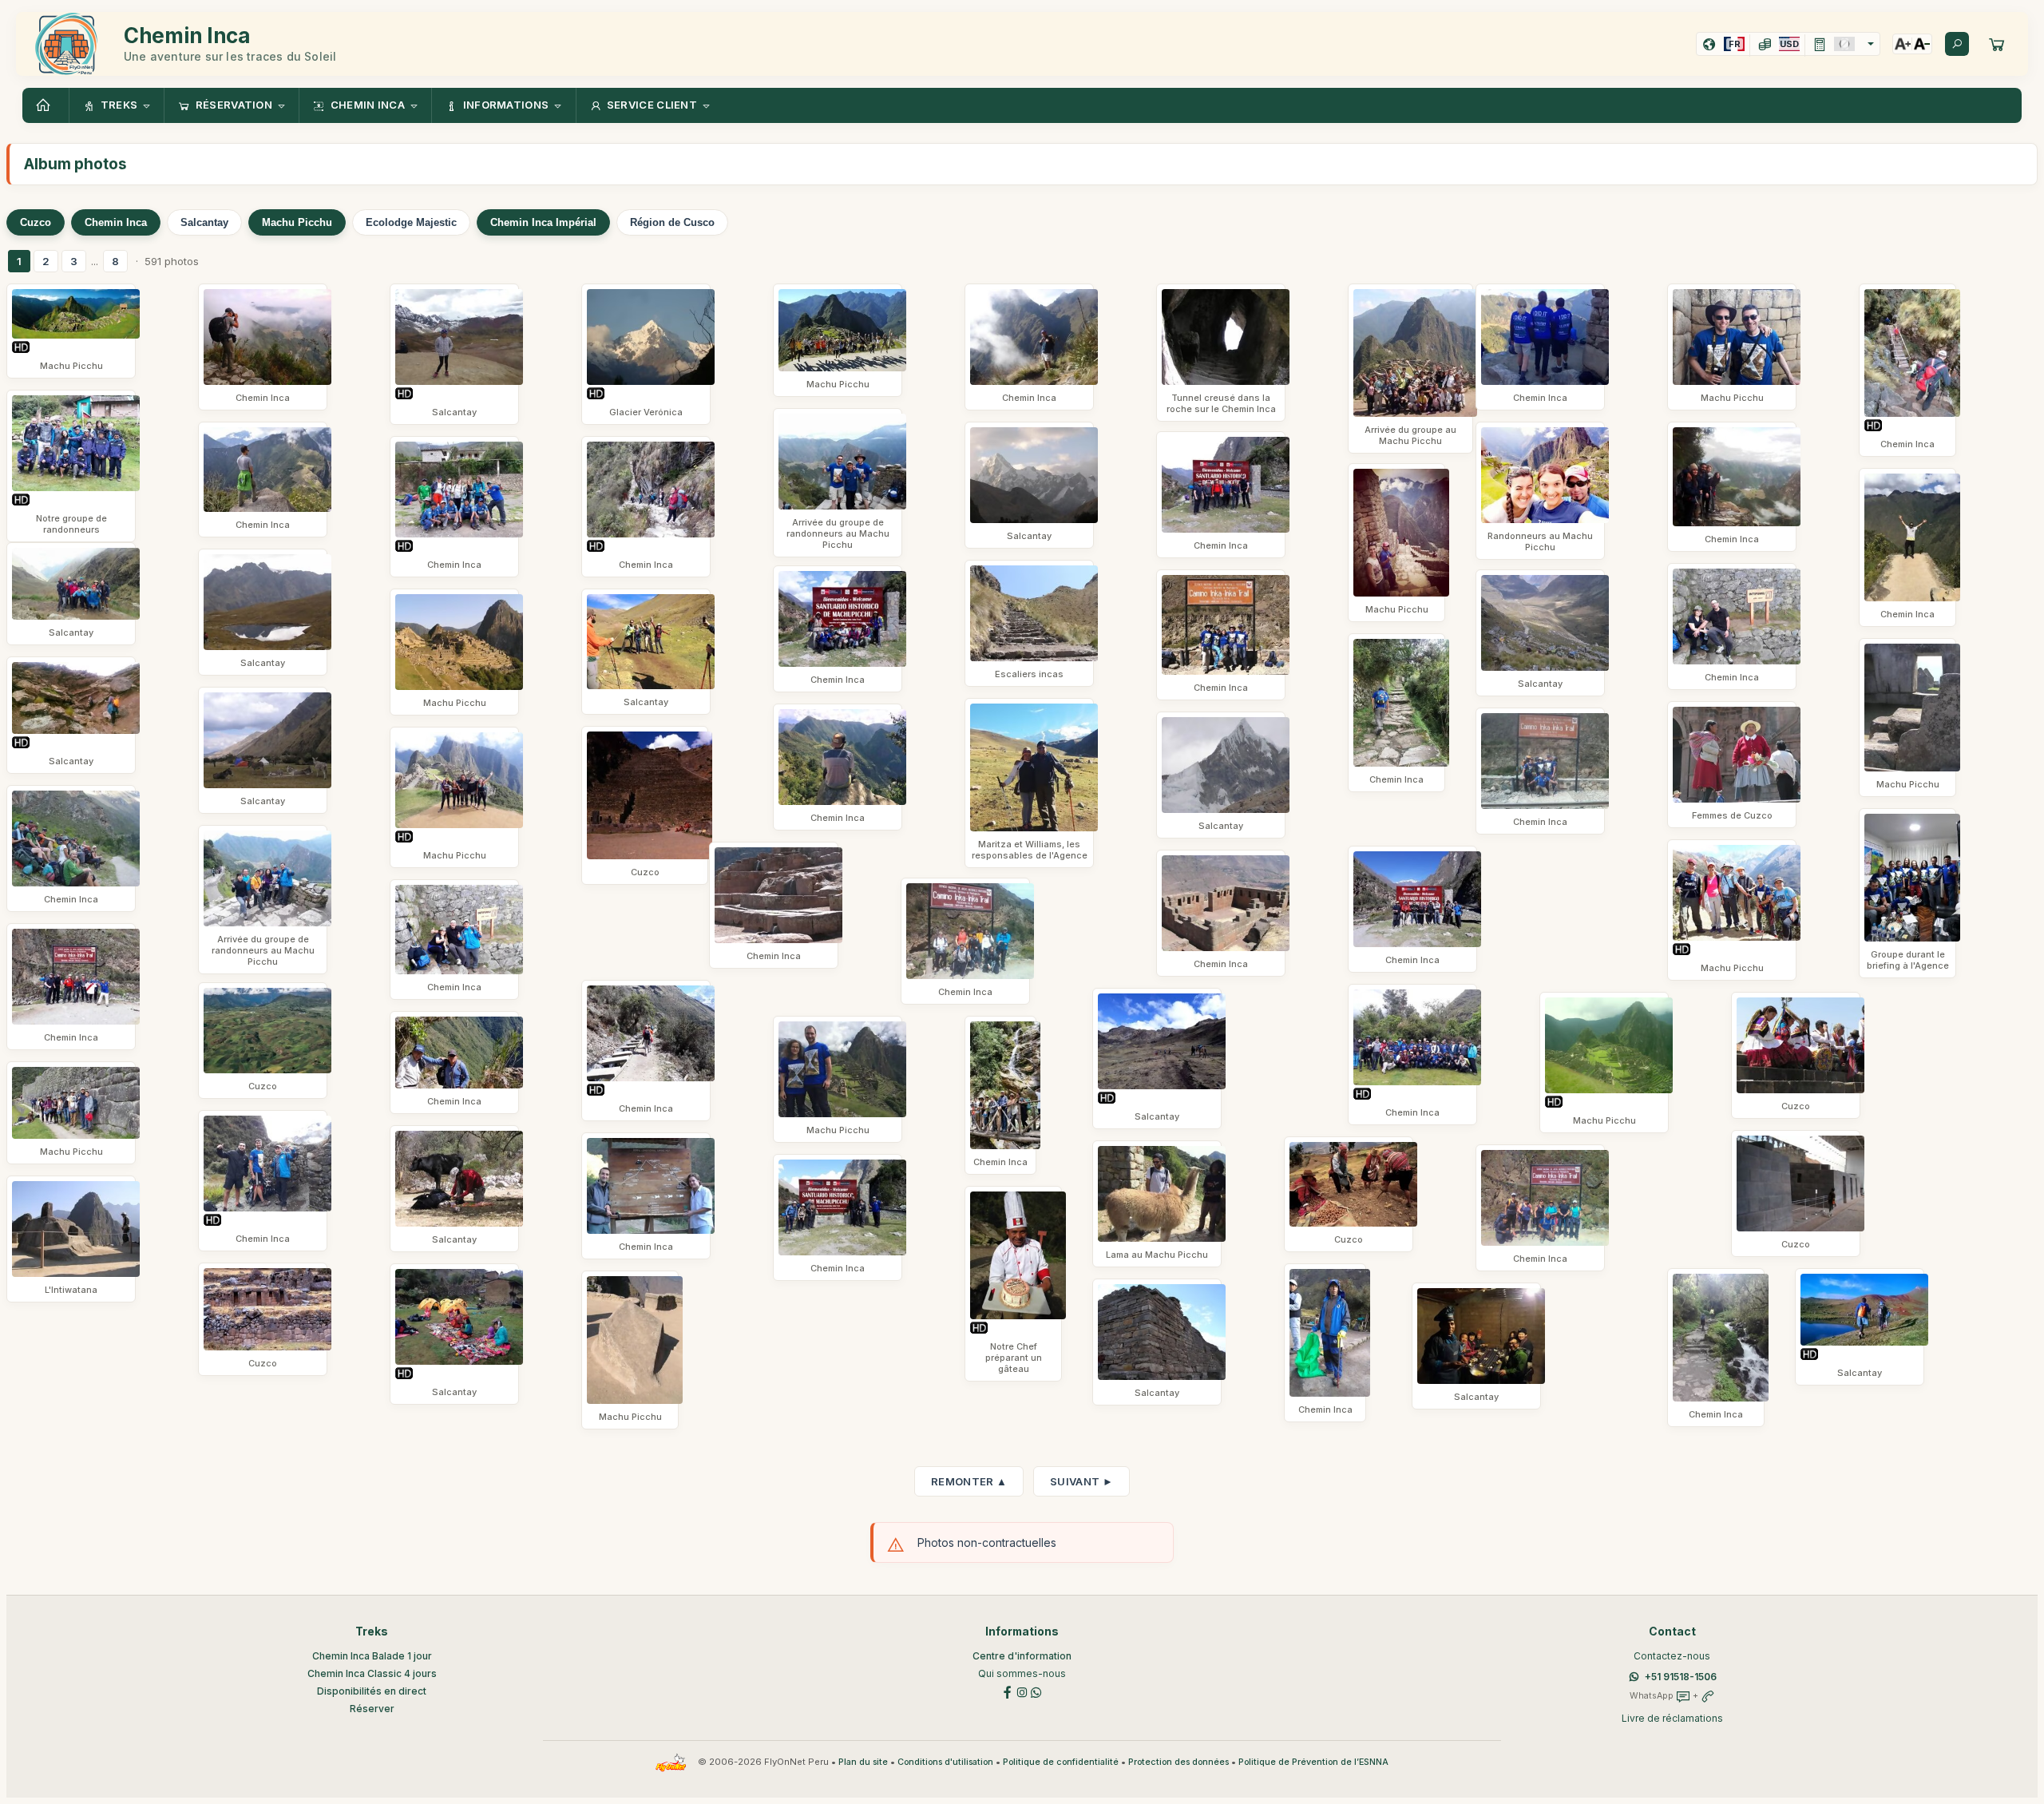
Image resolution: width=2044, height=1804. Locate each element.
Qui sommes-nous (1022, 1673)
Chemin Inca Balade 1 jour (372, 1656)
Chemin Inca (116, 222)
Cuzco (36, 222)
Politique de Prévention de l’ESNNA (1313, 1762)
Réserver (372, 1709)
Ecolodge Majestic (411, 222)
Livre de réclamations (1672, 1718)
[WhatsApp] (1036, 1691)
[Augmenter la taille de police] (1903, 44)
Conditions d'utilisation (945, 1762)
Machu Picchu (297, 222)
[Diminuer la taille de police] (1922, 44)
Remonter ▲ (969, 1481)
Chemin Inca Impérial (543, 222)
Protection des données (1178, 1762)
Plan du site (863, 1762)
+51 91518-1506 (1681, 1677)
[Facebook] (1008, 1691)
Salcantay (204, 222)
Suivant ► (1081, 1481)
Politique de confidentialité (1061, 1762)
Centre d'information (1022, 1656)
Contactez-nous (1672, 1656)
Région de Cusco (672, 222)
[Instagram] (1022, 1691)
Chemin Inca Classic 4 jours (372, 1673)
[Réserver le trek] (1997, 44)
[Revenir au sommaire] (46, 105)
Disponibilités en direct (372, 1691)
